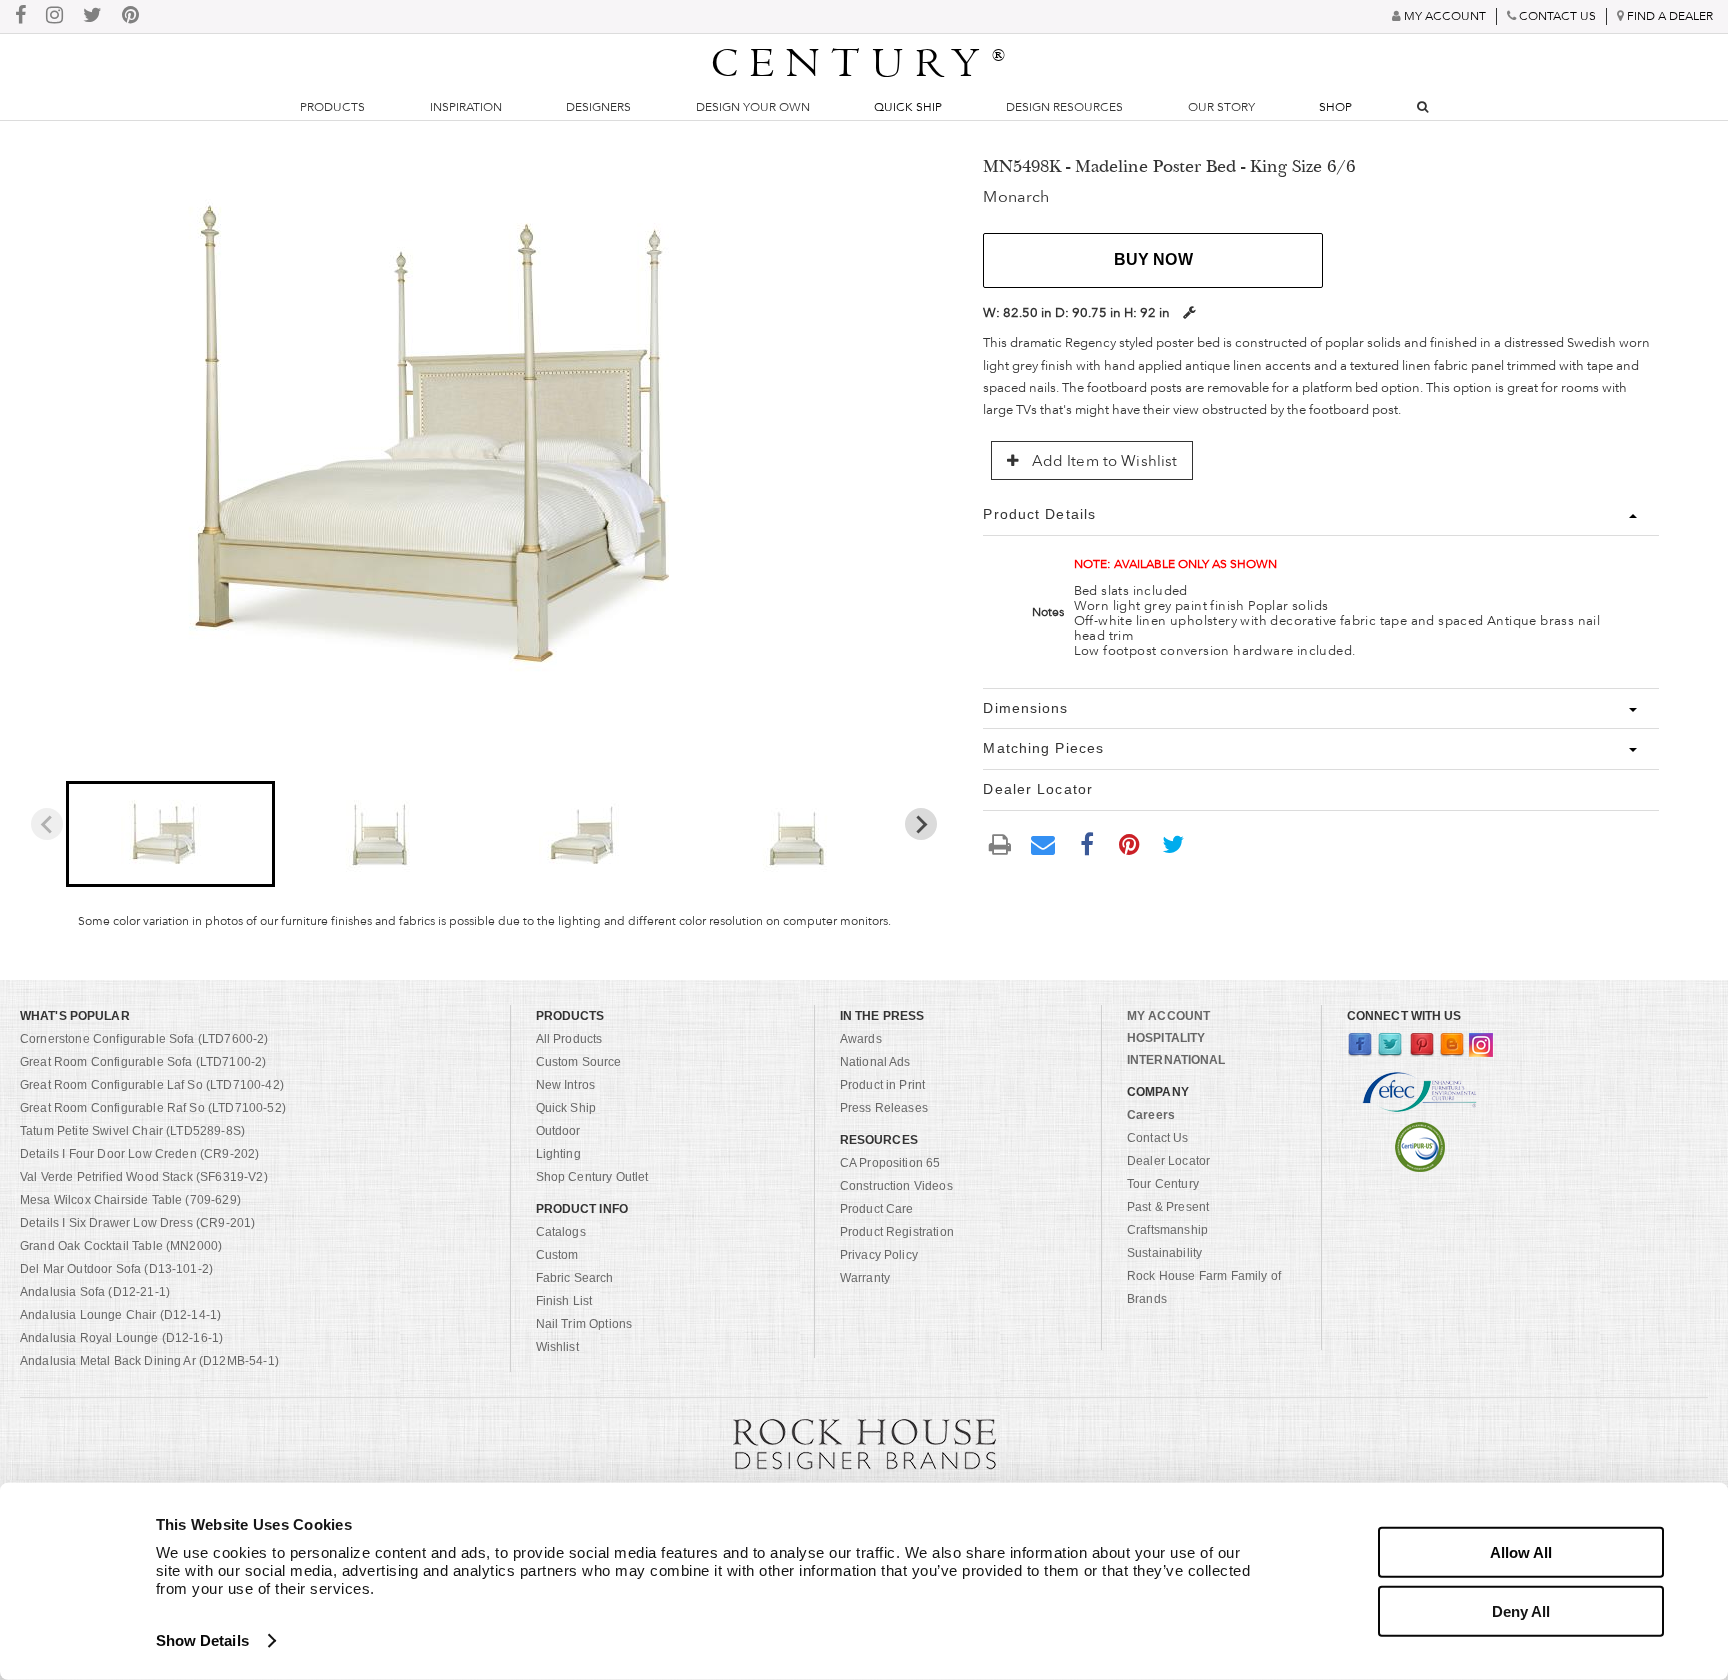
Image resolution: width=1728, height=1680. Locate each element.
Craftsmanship (1167, 1230)
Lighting (558, 1154)
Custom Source (579, 1062)
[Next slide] (921, 824)
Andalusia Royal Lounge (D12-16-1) (121, 1338)
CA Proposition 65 (890, 1163)
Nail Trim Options (584, 1324)
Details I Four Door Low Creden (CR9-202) (139, 1154)
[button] (170, 834)
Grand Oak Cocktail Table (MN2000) (121, 1246)
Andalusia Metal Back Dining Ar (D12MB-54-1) (149, 1361)
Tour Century (1163, 1184)
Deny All (1521, 1610)
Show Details (202, 1640)
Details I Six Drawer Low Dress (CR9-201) (137, 1223)
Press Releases (884, 1108)
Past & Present (1168, 1207)
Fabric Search (575, 1278)
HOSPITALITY (1166, 1038)
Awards (861, 1039)
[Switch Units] (1189, 312)
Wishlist (557, 1347)
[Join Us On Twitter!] (92, 16)
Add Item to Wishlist (1102, 461)
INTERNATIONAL (1176, 1060)
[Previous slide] (47, 824)
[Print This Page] (1000, 844)
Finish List (564, 1301)
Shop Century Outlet (592, 1177)
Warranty (865, 1278)
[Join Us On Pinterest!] (130, 16)
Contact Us (1158, 1138)
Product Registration (897, 1232)
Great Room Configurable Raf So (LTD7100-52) (153, 1108)
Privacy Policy (879, 1255)
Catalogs (561, 1232)
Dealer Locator (1168, 1161)
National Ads (875, 1062)
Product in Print (883, 1085)
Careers (1151, 1115)
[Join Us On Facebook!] (20, 16)
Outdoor (558, 1131)
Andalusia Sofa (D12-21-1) (95, 1292)
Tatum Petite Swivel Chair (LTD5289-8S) (132, 1131)
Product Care (877, 1209)
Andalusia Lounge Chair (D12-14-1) (120, 1315)
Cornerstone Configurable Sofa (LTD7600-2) (144, 1039)
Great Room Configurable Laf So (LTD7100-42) (152, 1085)
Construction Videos (896, 1186)
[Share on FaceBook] (1087, 844)
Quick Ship (908, 107)
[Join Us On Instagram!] (54, 16)
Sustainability (1164, 1253)
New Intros (566, 1085)
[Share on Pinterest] (1130, 844)
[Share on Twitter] (1173, 844)
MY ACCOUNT (1168, 1016)
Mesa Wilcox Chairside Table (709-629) (130, 1200)
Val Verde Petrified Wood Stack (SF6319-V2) (144, 1177)
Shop (1335, 107)
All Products (569, 1039)
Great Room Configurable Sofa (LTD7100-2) (143, 1062)
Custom (557, 1255)
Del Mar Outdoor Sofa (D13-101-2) (116, 1269)
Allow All (1521, 1552)
